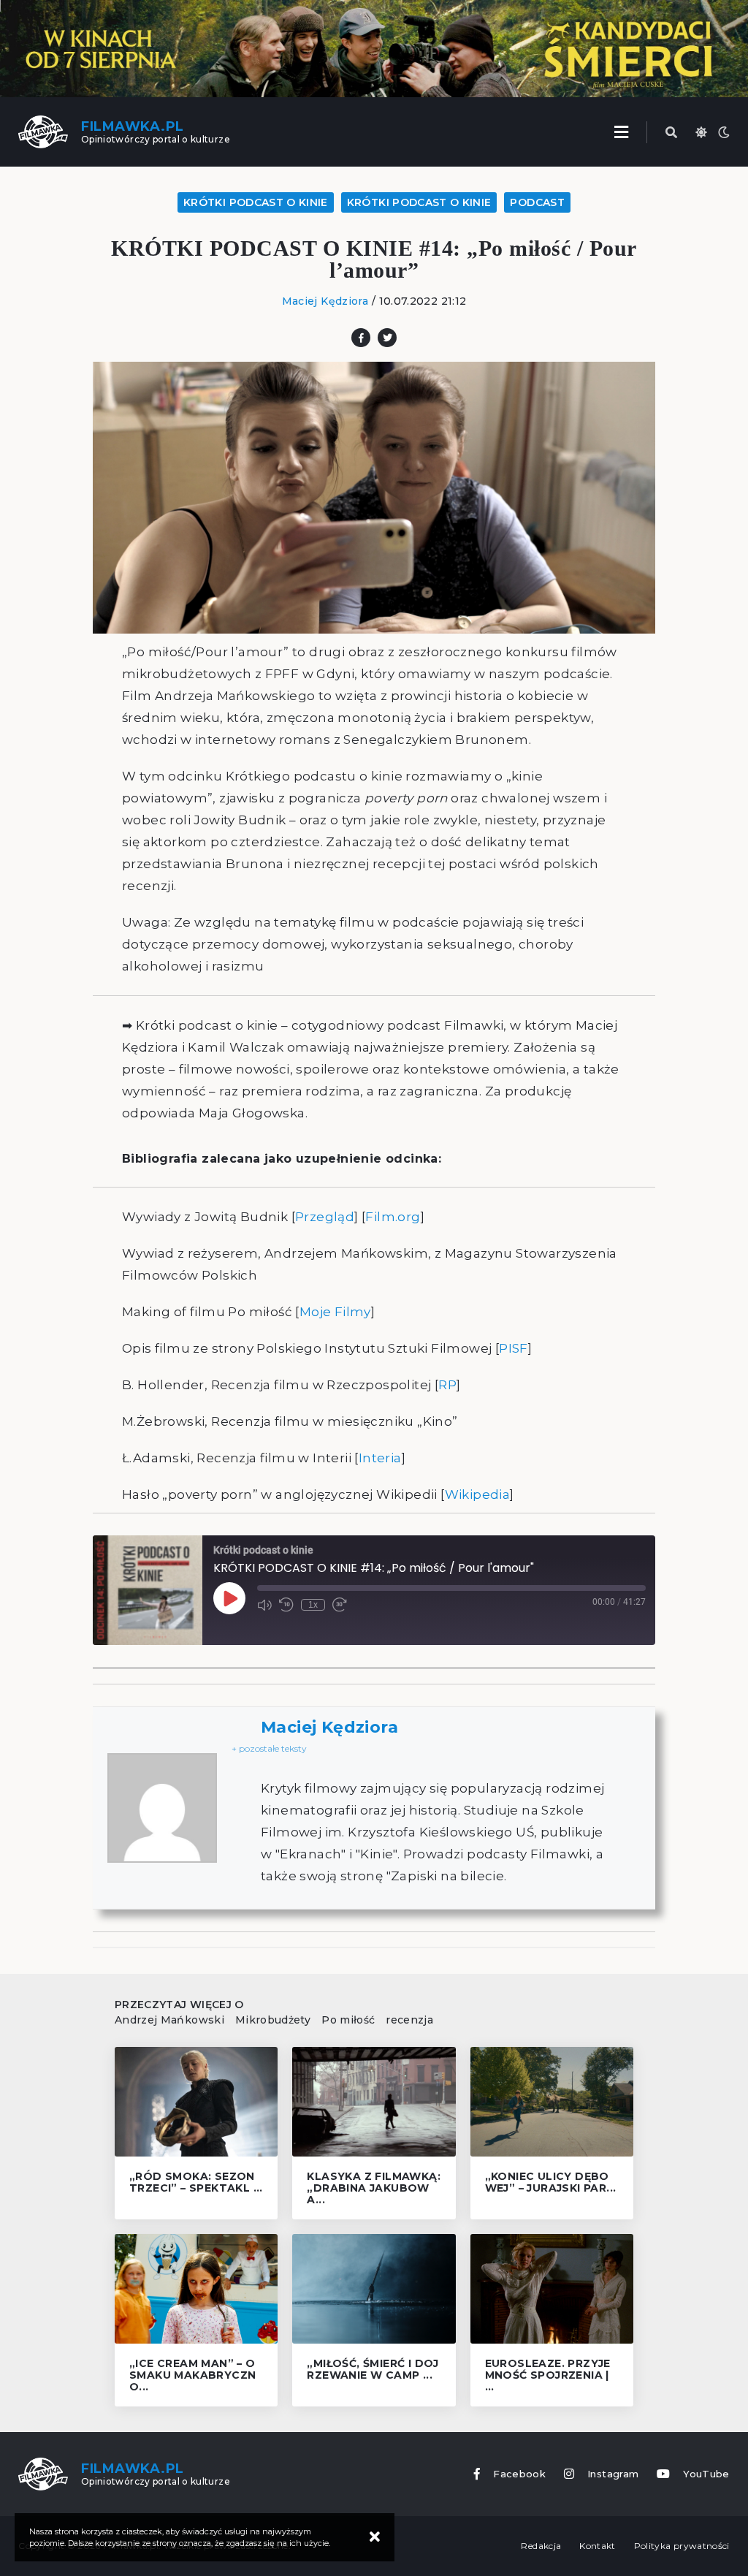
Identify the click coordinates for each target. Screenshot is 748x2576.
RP (447, 1385)
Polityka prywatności (682, 2546)
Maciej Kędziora (325, 301)
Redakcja (541, 2546)
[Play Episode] (229, 1598)
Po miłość (348, 2020)
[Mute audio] (264, 1605)
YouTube (706, 2474)
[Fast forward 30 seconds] (340, 1605)
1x (313, 1605)
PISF (514, 1348)
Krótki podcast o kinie (256, 202)
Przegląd (325, 1217)
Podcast (537, 202)
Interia (380, 1458)
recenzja (409, 2020)
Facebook (519, 2474)
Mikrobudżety (273, 2020)
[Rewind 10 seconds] (286, 1605)
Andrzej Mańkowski (169, 2020)
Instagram (613, 2474)
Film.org (393, 1217)
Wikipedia (478, 1494)
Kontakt (597, 2546)
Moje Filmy (335, 1312)
